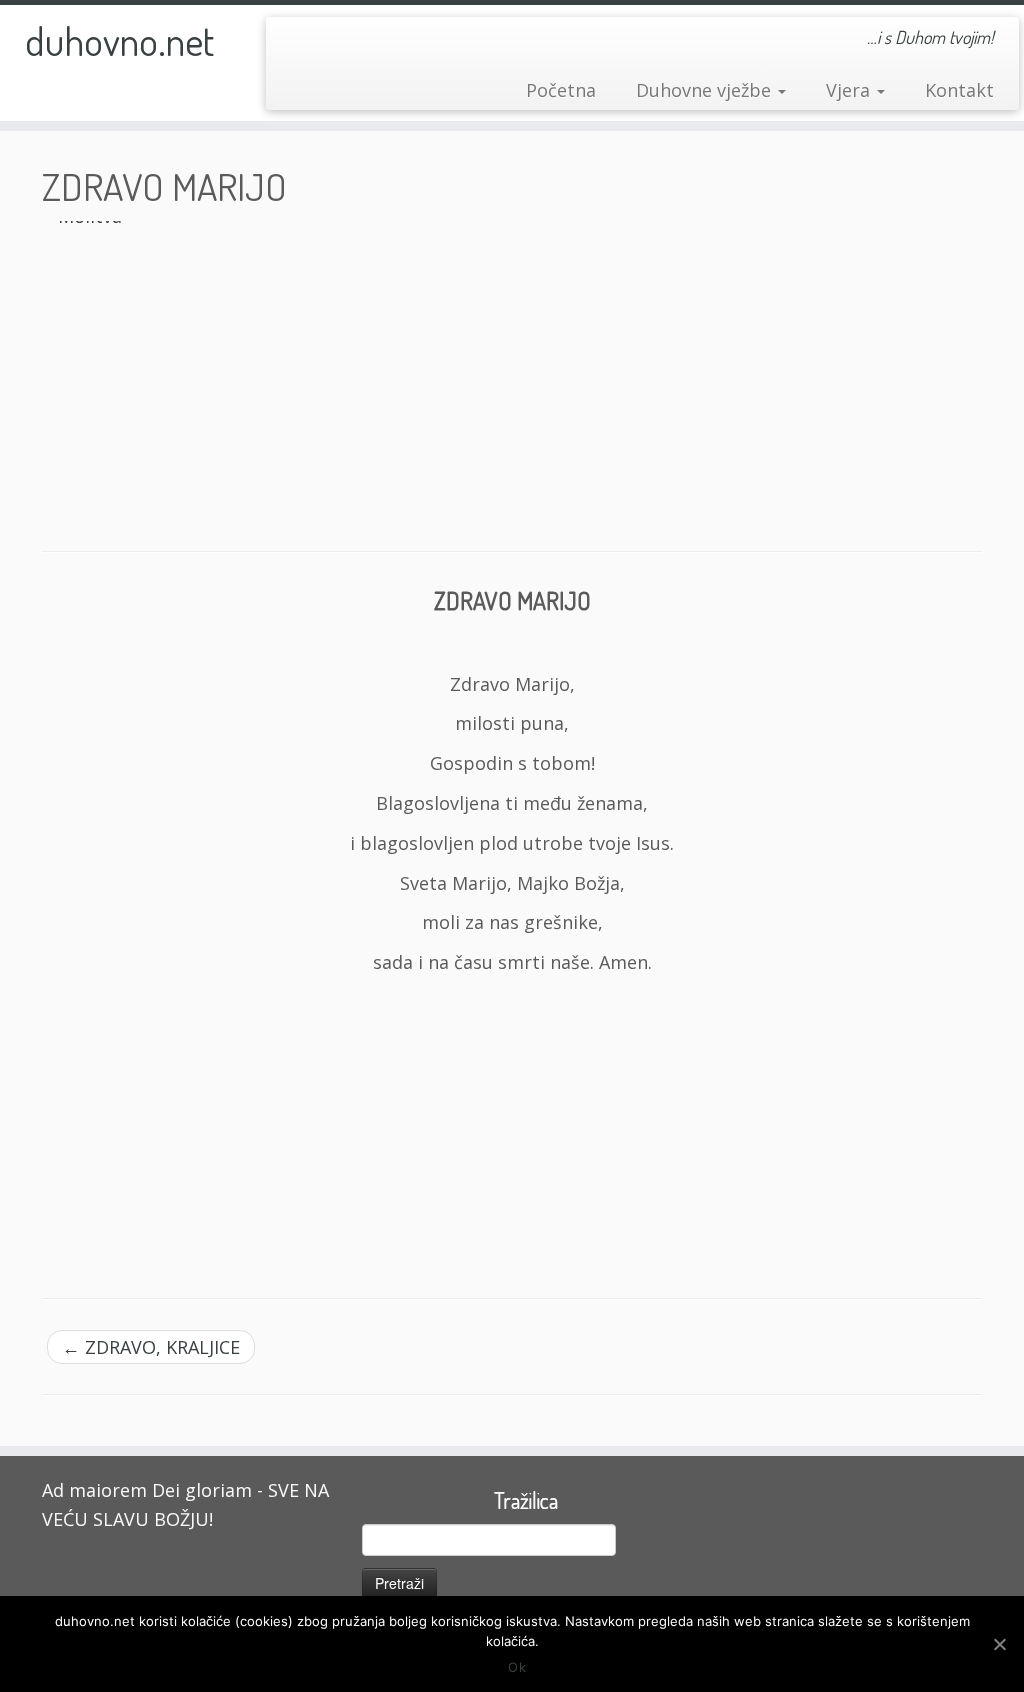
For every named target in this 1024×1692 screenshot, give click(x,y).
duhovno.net (119, 40)
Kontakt (959, 90)
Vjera (850, 90)
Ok (517, 1667)
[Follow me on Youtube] (327, 43)
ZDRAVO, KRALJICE (151, 1347)
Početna (561, 90)
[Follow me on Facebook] (296, 43)
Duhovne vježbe (706, 90)
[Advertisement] (512, 1128)
